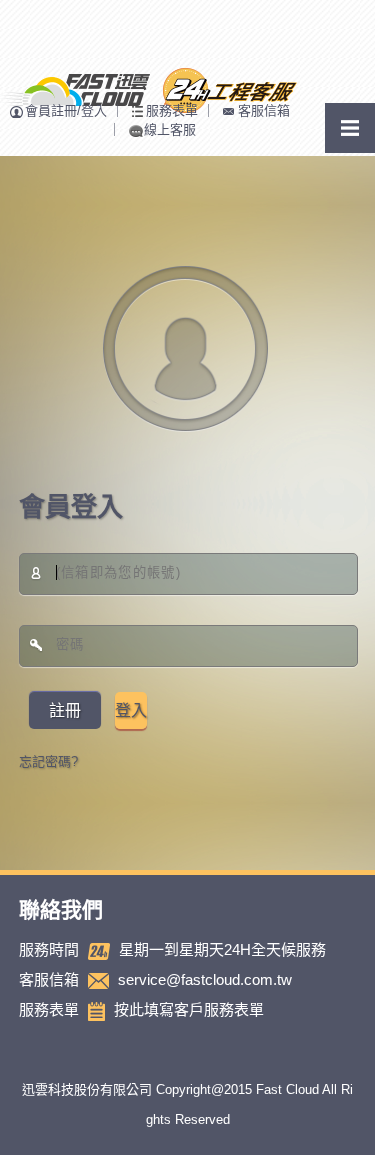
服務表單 (172, 110)
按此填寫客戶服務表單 (189, 1009)
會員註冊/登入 (66, 110)
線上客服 (170, 129)
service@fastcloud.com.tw (205, 979)
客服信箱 (264, 110)
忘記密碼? (48, 761)
